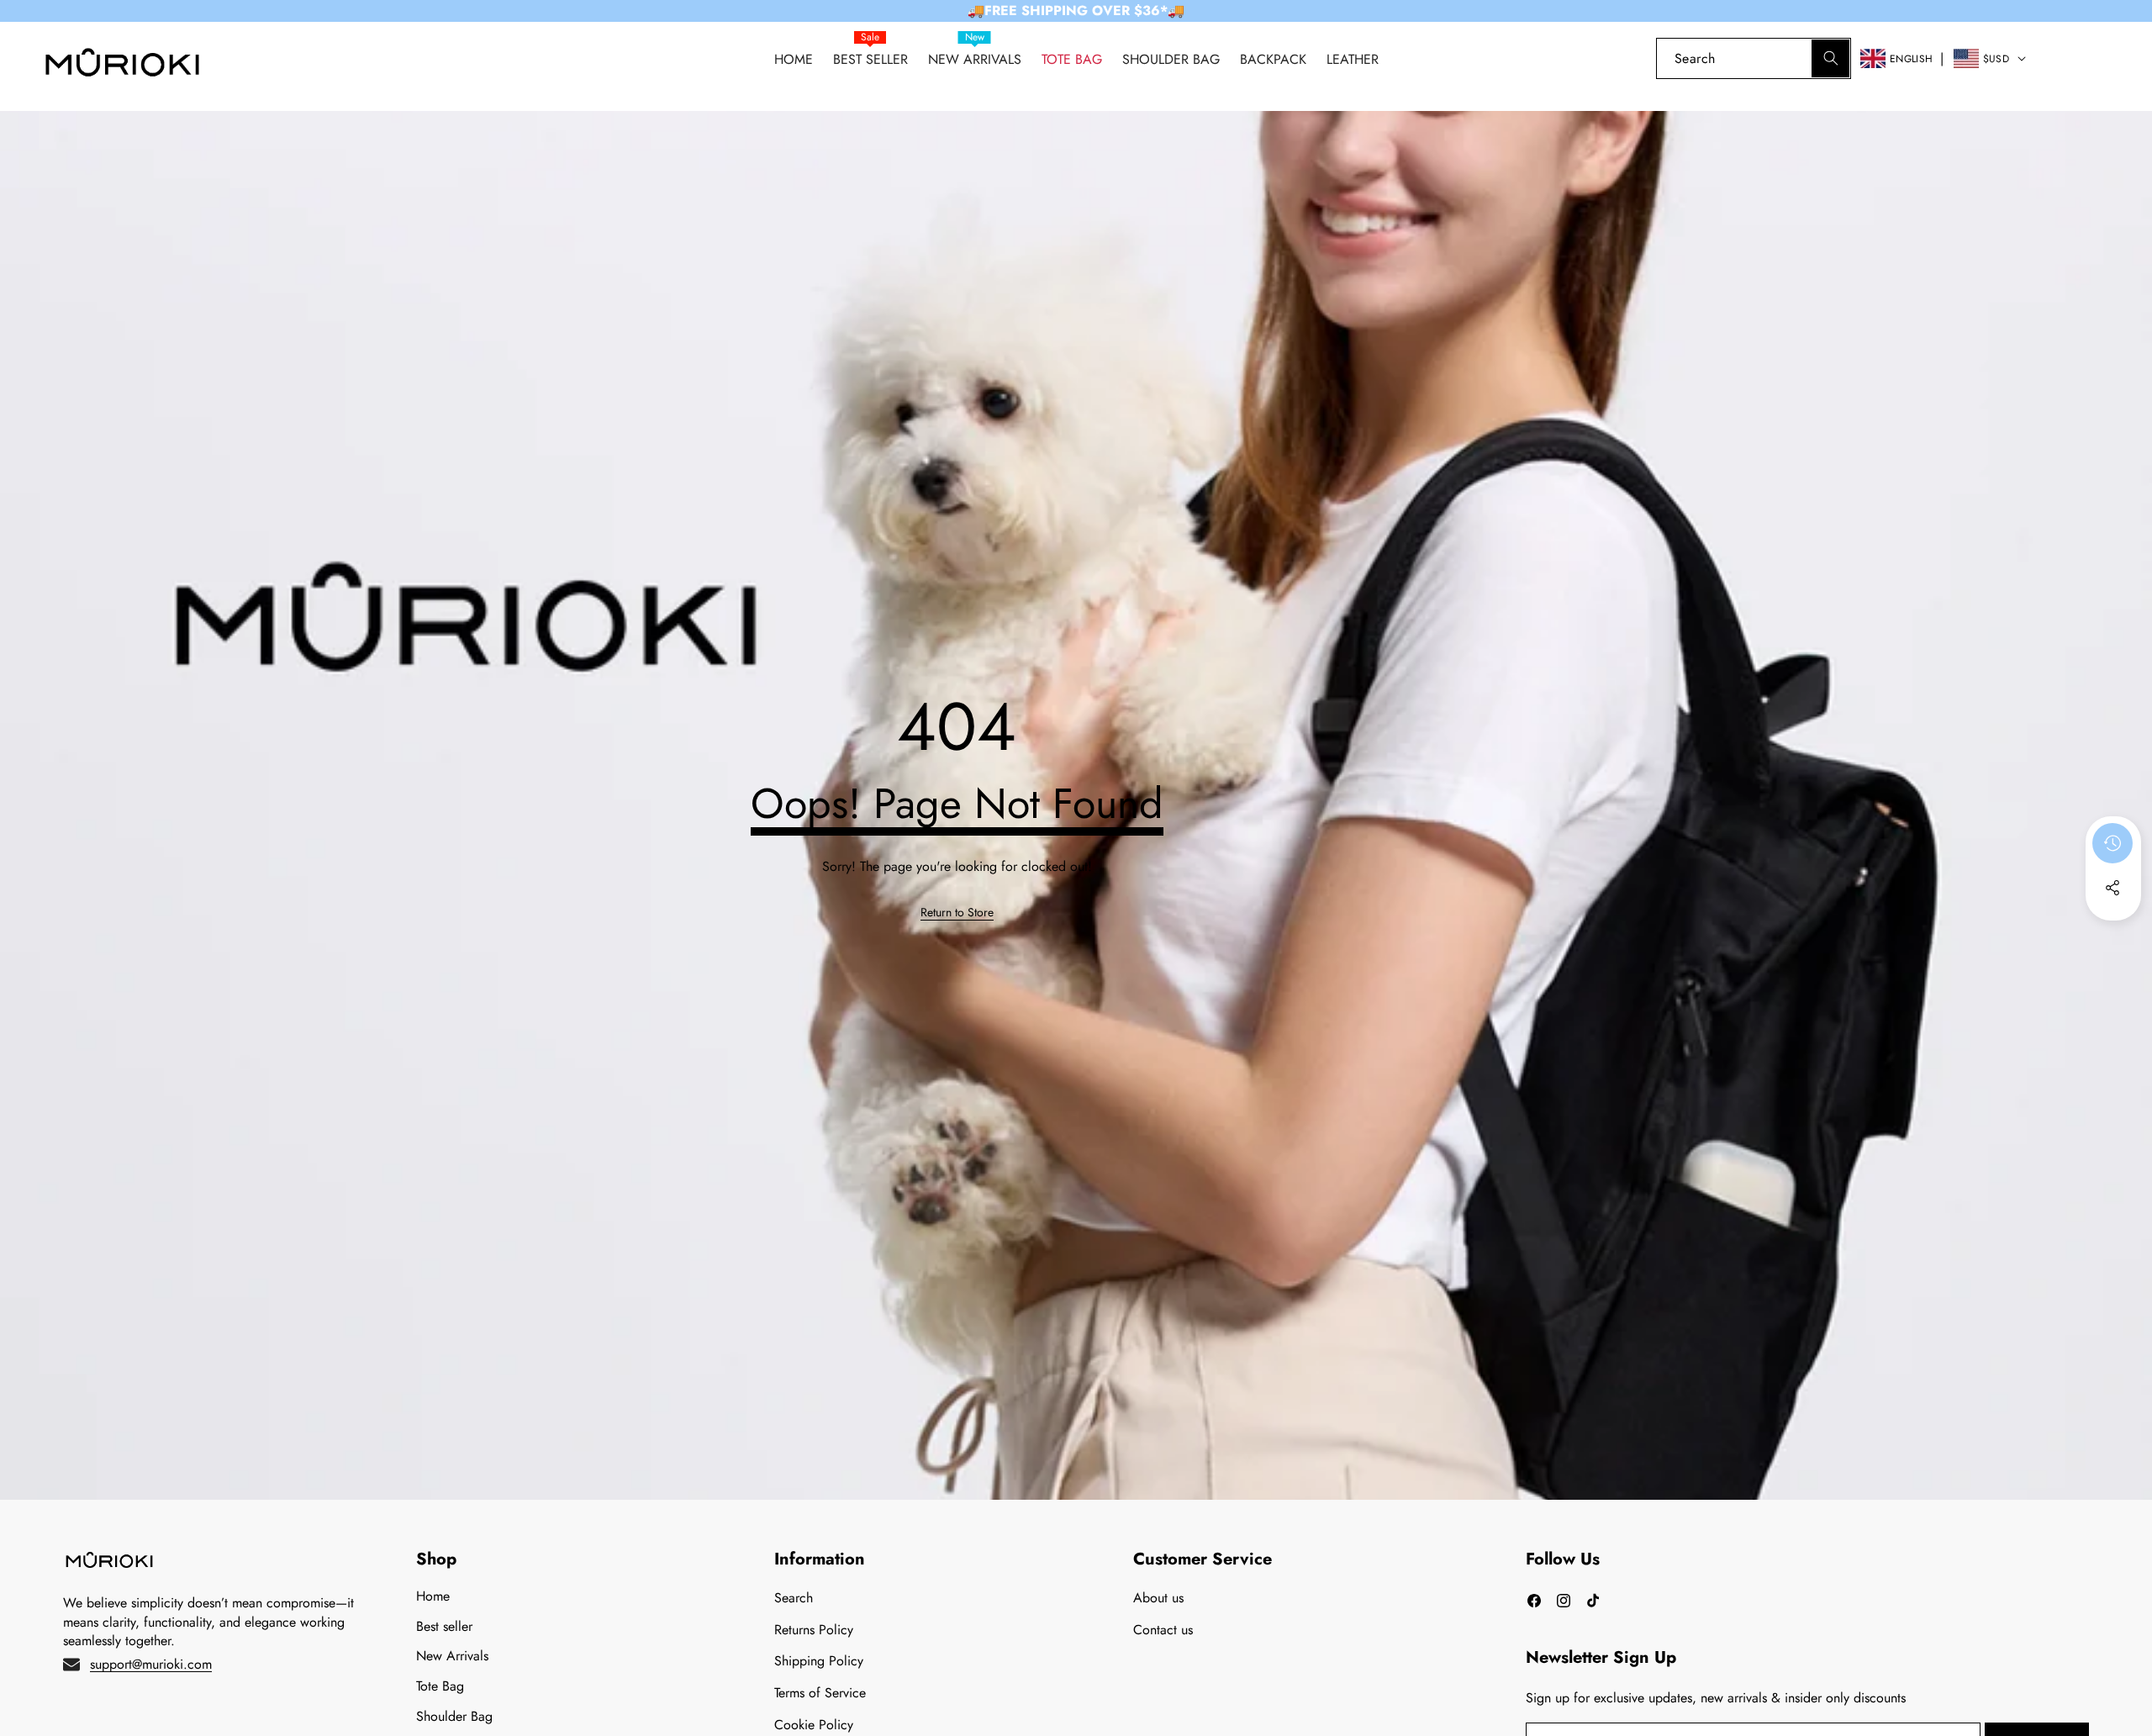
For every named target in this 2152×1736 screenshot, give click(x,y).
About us (1158, 1598)
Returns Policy (814, 1630)
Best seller (444, 1626)
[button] (2110, 58)
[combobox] (1754, 58)
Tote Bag (440, 1686)
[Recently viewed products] (2112, 843)
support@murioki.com (151, 1664)
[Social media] (2112, 888)
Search (794, 1598)
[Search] (1830, 58)
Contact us (1163, 1630)
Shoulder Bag (454, 1716)
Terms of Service (820, 1693)
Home (433, 1596)
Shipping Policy (819, 1661)
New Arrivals (452, 1656)
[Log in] (1628, 58)
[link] (2062, 58)
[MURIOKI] (122, 67)
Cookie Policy (814, 1725)
